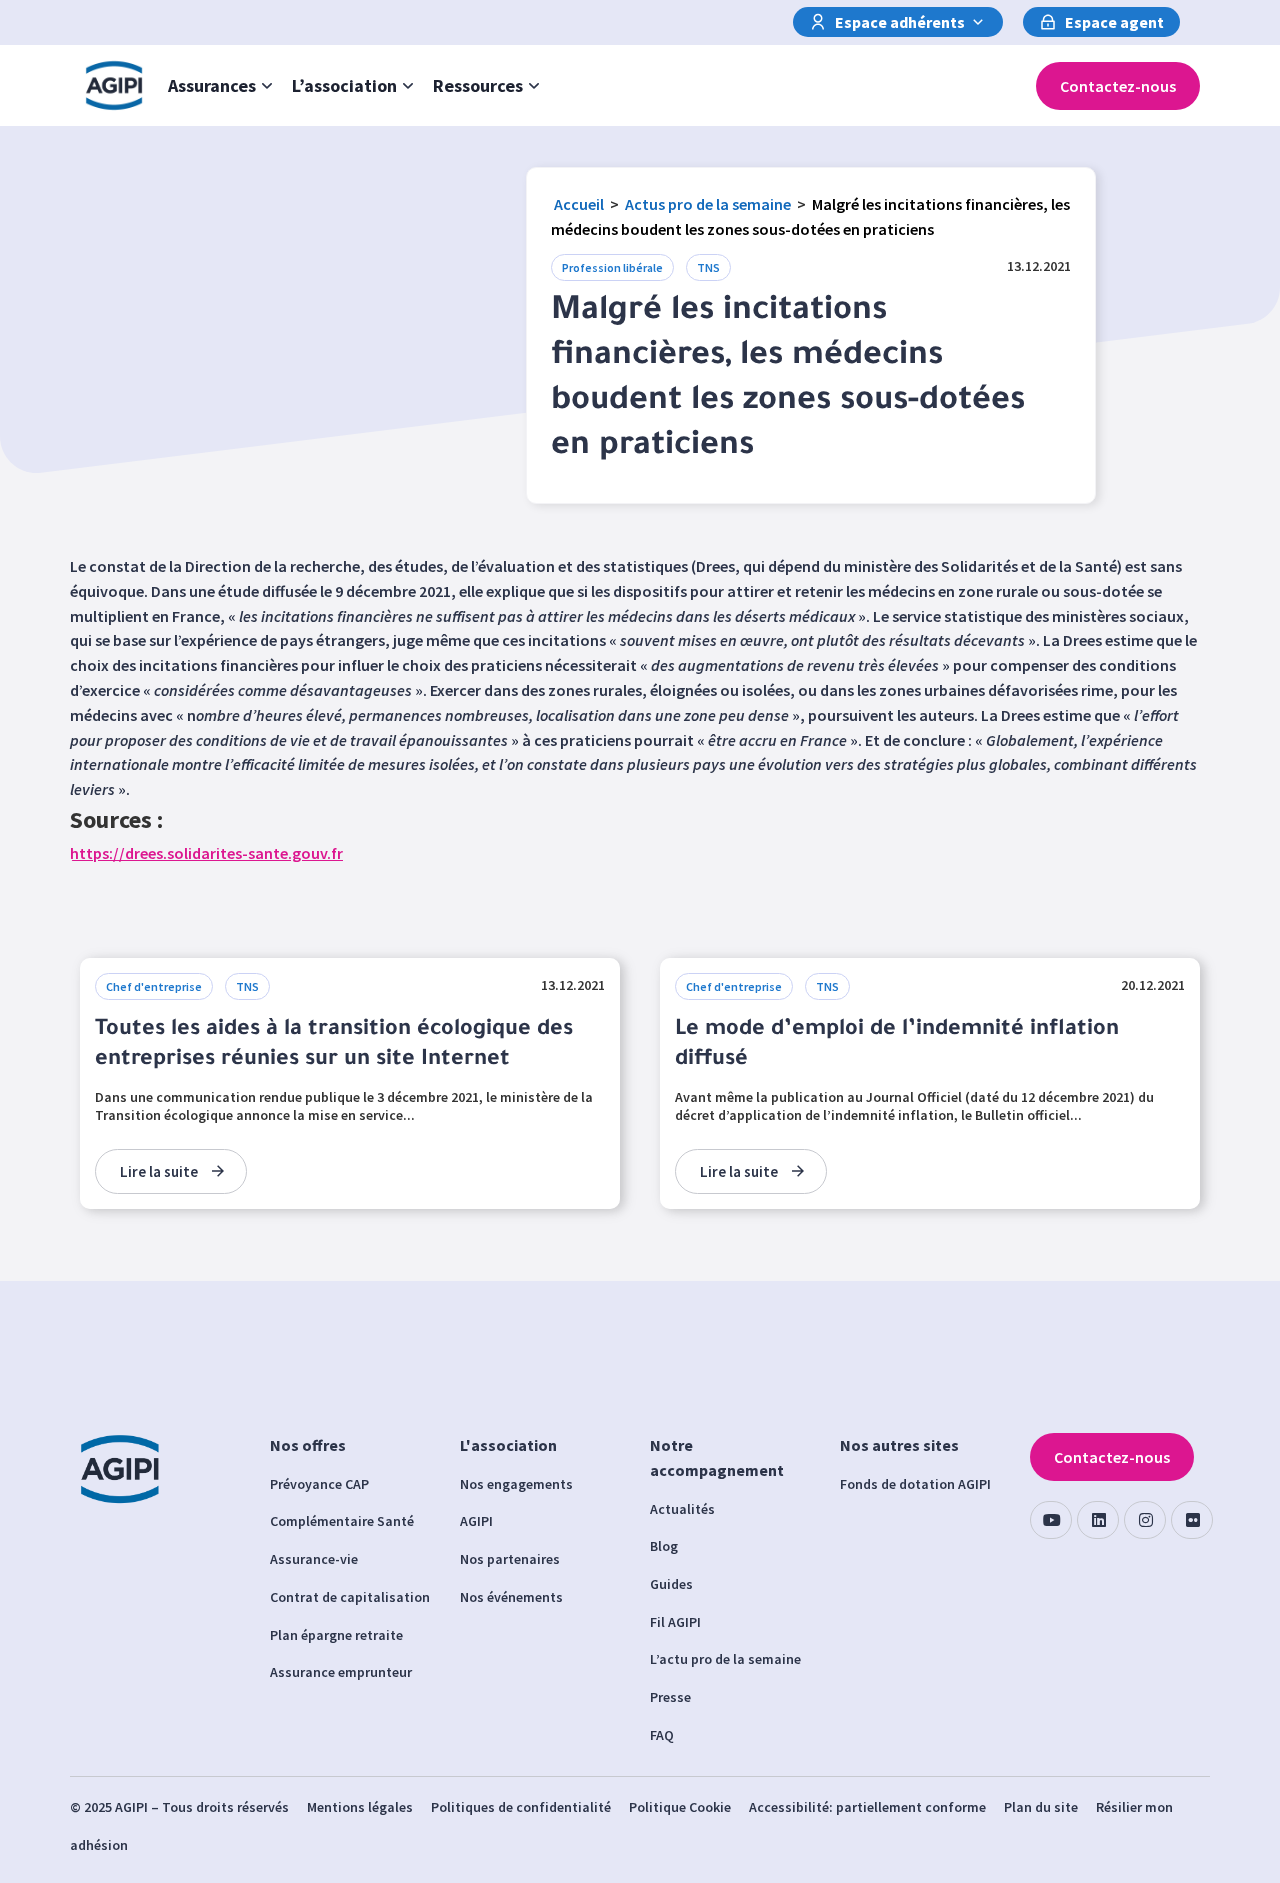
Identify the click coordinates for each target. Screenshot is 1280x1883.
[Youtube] (1051, 1520)
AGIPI (476, 1521)
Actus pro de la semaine (708, 204)
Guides (671, 1584)
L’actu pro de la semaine (725, 1659)
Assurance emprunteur (341, 1672)
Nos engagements (516, 1484)
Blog (664, 1546)
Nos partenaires (510, 1559)
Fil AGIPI (675, 1622)
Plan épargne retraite (336, 1635)
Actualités (682, 1509)
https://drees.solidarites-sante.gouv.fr (206, 853)
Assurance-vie (314, 1559)
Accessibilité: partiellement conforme (867, 1807)
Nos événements (511, 1597)
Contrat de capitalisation (350, 1597)
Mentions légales (360, 1807)
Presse (670, 1697)
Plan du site (1041, 1807)
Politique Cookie (680, 1807)
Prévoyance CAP (319, 1484)
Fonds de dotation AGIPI (915, 1484)
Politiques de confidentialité (521, 1807)
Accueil (579, 204)
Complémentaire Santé (342, 1521)
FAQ (662, 1735)
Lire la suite (159, 1171)
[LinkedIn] (1098, 1520)
